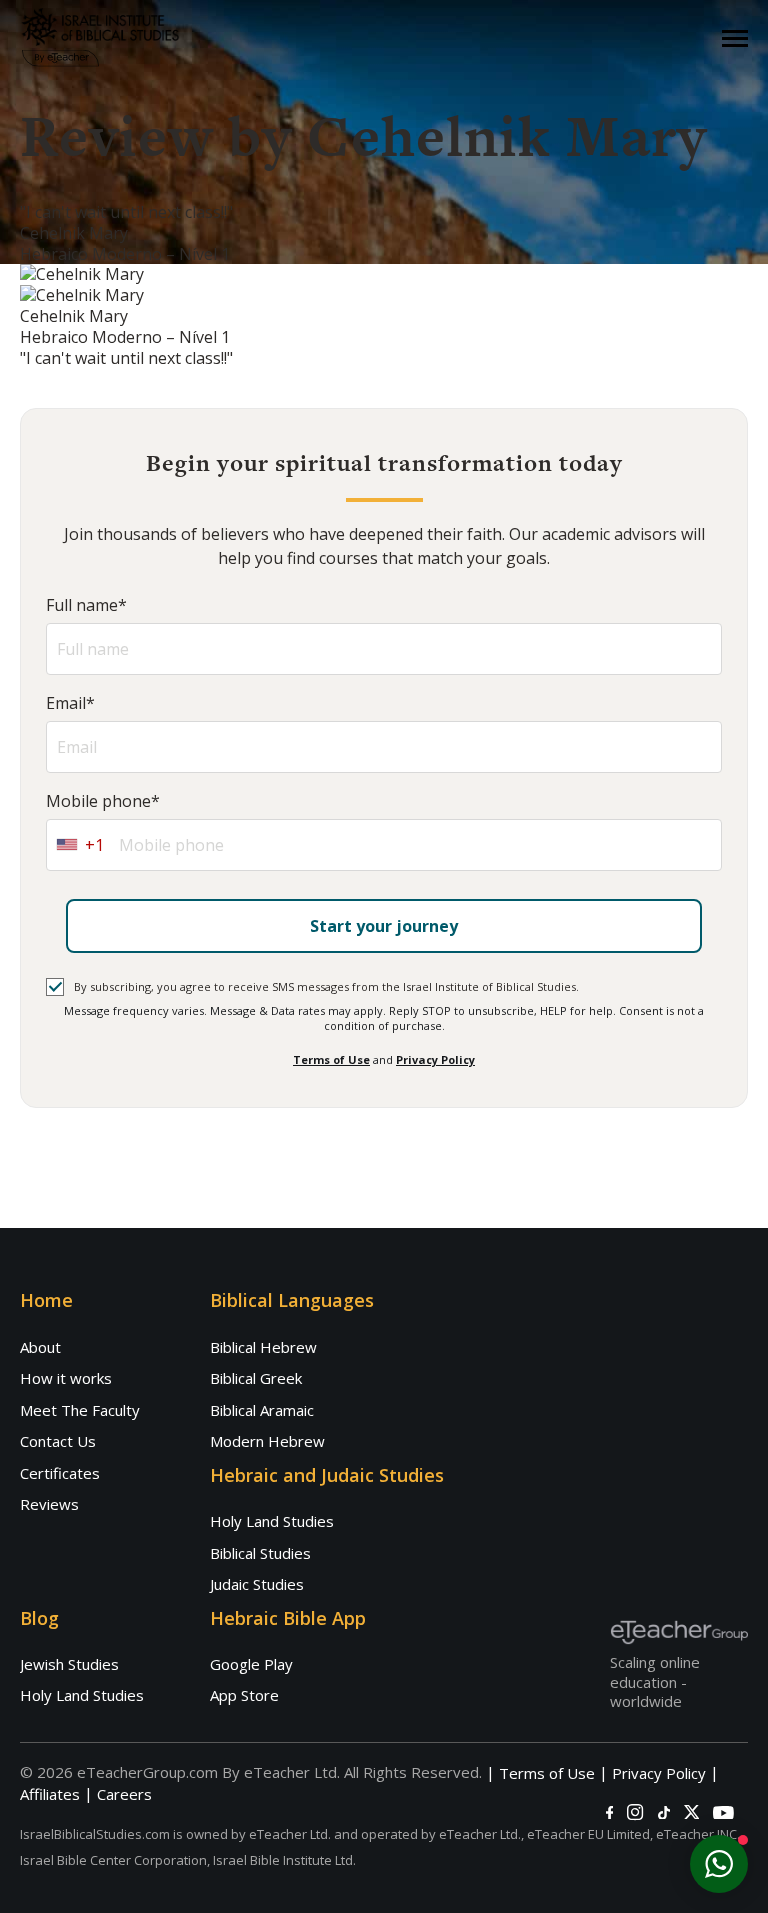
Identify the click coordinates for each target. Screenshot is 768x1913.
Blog (39, 1618)
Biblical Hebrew (263, 1347)
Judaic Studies (257, 1584)
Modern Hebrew (267, 1441)
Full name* (86, 605)
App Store (244, 1695)
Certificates (60, 1473)
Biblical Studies (260, 1553)
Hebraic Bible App (288, 1618)
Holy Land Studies (272, 1521)
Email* (70, 703)
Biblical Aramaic (262, 1410)
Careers (124, 1794)
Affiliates (50, 1794)
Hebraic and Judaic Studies (327, 1475)
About (40, 1347)
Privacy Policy (435, 1059)
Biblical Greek (256, 1378)
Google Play (251, 1664)
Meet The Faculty (80, 1410)
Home (46, 1300)
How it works (66, 1378)
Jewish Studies (69, 1664)
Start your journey (384, 926)
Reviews (49, 1504)
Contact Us (58, 1441)
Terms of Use (331, 1059)
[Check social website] (609, 1813)
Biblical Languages (292, 1300)
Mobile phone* (103, 801)
